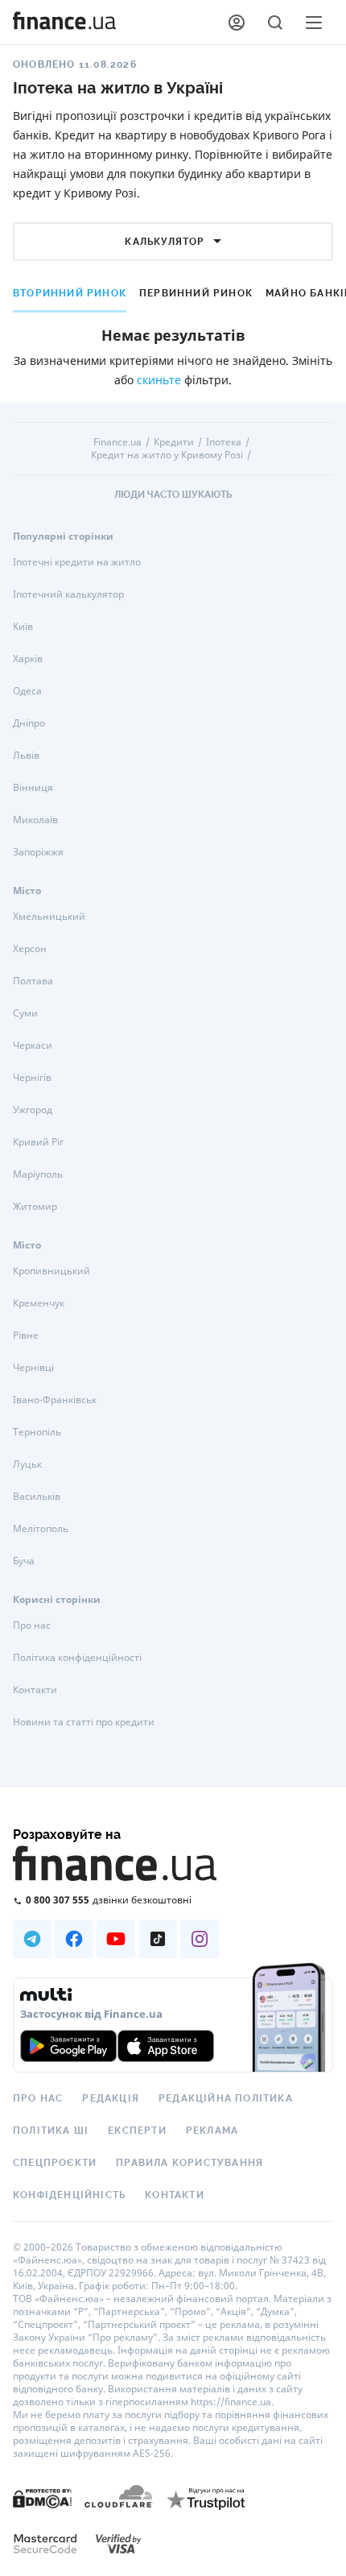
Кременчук (39, 1303)
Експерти (137, 2131)
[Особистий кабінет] (237, 23)
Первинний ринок (196, 293)
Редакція (111, 2098)
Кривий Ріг (38, 1142)
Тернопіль (37, 1432)
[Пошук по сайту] (275, 23)
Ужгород (33, 1110)
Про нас (32, 1625)
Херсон (30, 948)
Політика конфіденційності (77, 1657)
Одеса (27, 691)
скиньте (159, 380)
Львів (26, 755)
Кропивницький (51, 1271)
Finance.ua (117, 442)
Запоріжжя (38, 852)
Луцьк (27, 1464)
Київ (23, 626)
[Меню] (314, 23)
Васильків (37, 1496)
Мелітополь (41, 1528)
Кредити (174, 442)
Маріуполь (38, 1174)
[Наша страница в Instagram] (200, 1939)
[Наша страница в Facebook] (74, 1939)
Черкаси (33, 1045)
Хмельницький (49, 916)
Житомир (35, 1206)
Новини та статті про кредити (84, 1722)
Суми (25, 1013)
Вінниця (33, 787)
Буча (24, 1561)
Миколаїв (35, 820)
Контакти (35, 1690)
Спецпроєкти (55, 2163)
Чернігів (32, 1077)
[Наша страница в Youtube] (116, 1939)
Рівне (26, 1335)
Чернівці (33, 1367)
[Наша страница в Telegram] (32, 1939)
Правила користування (189, 2163)
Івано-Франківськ (55, 1400)
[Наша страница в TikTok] (158, 1939)
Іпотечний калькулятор (68, 594)
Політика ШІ (51, 2131)
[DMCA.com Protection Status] (42, 2497)
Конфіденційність (69, 2195)
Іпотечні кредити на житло (77, 562)
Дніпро (29, 723)
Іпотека (224, 442)
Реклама (212, 2131)
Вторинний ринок (70, 293)
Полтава (33, 981)
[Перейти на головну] (64, 23)
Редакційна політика (226, 2098)
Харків (28, 658)
